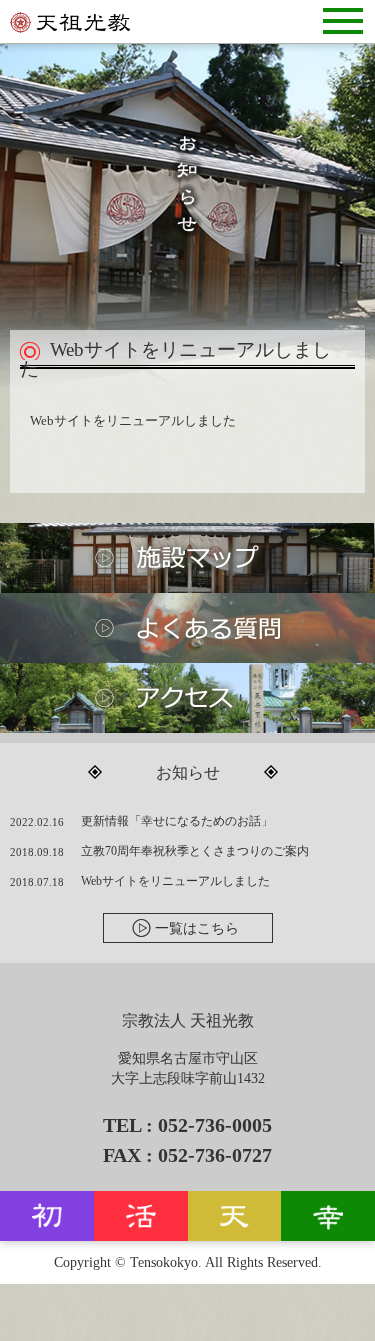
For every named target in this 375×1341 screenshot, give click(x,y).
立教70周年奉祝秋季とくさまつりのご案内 (195, 851)
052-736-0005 (215, 1125)
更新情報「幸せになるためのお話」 (177, 821)
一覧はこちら (197, 928)
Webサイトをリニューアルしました (175, 881)
